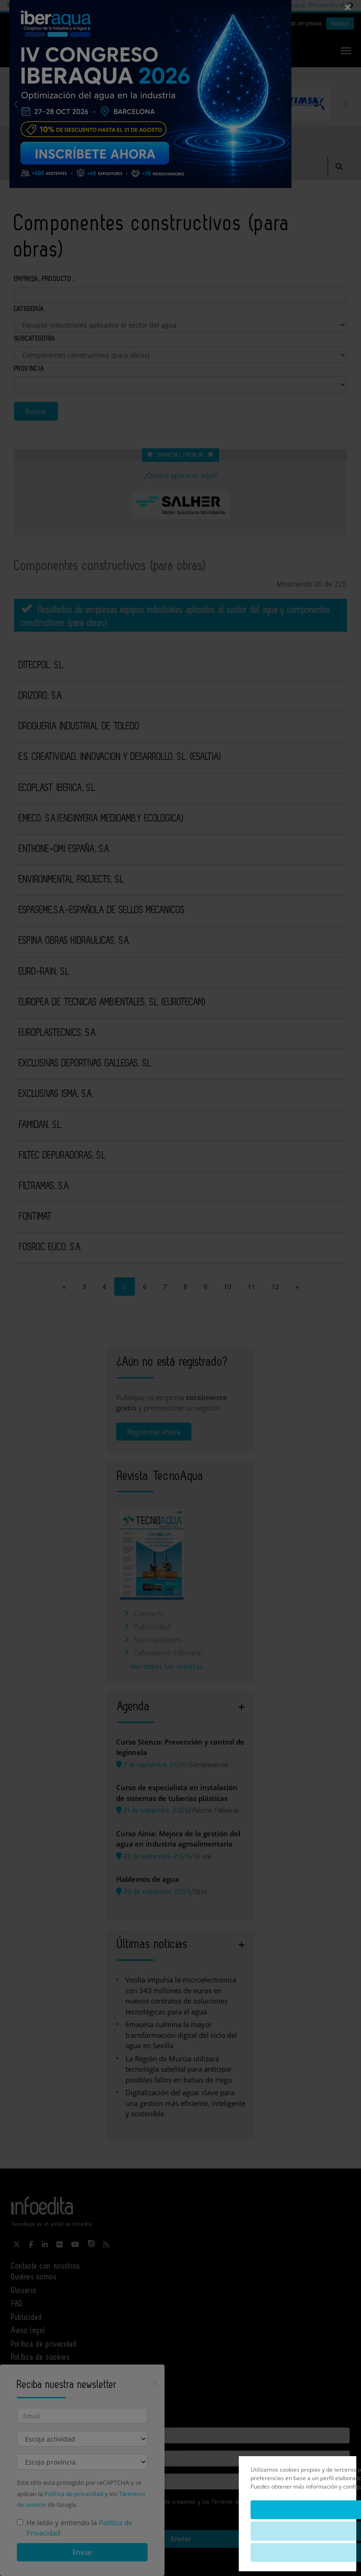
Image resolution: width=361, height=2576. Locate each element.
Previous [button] (16, 104)
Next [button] (345, 104)
